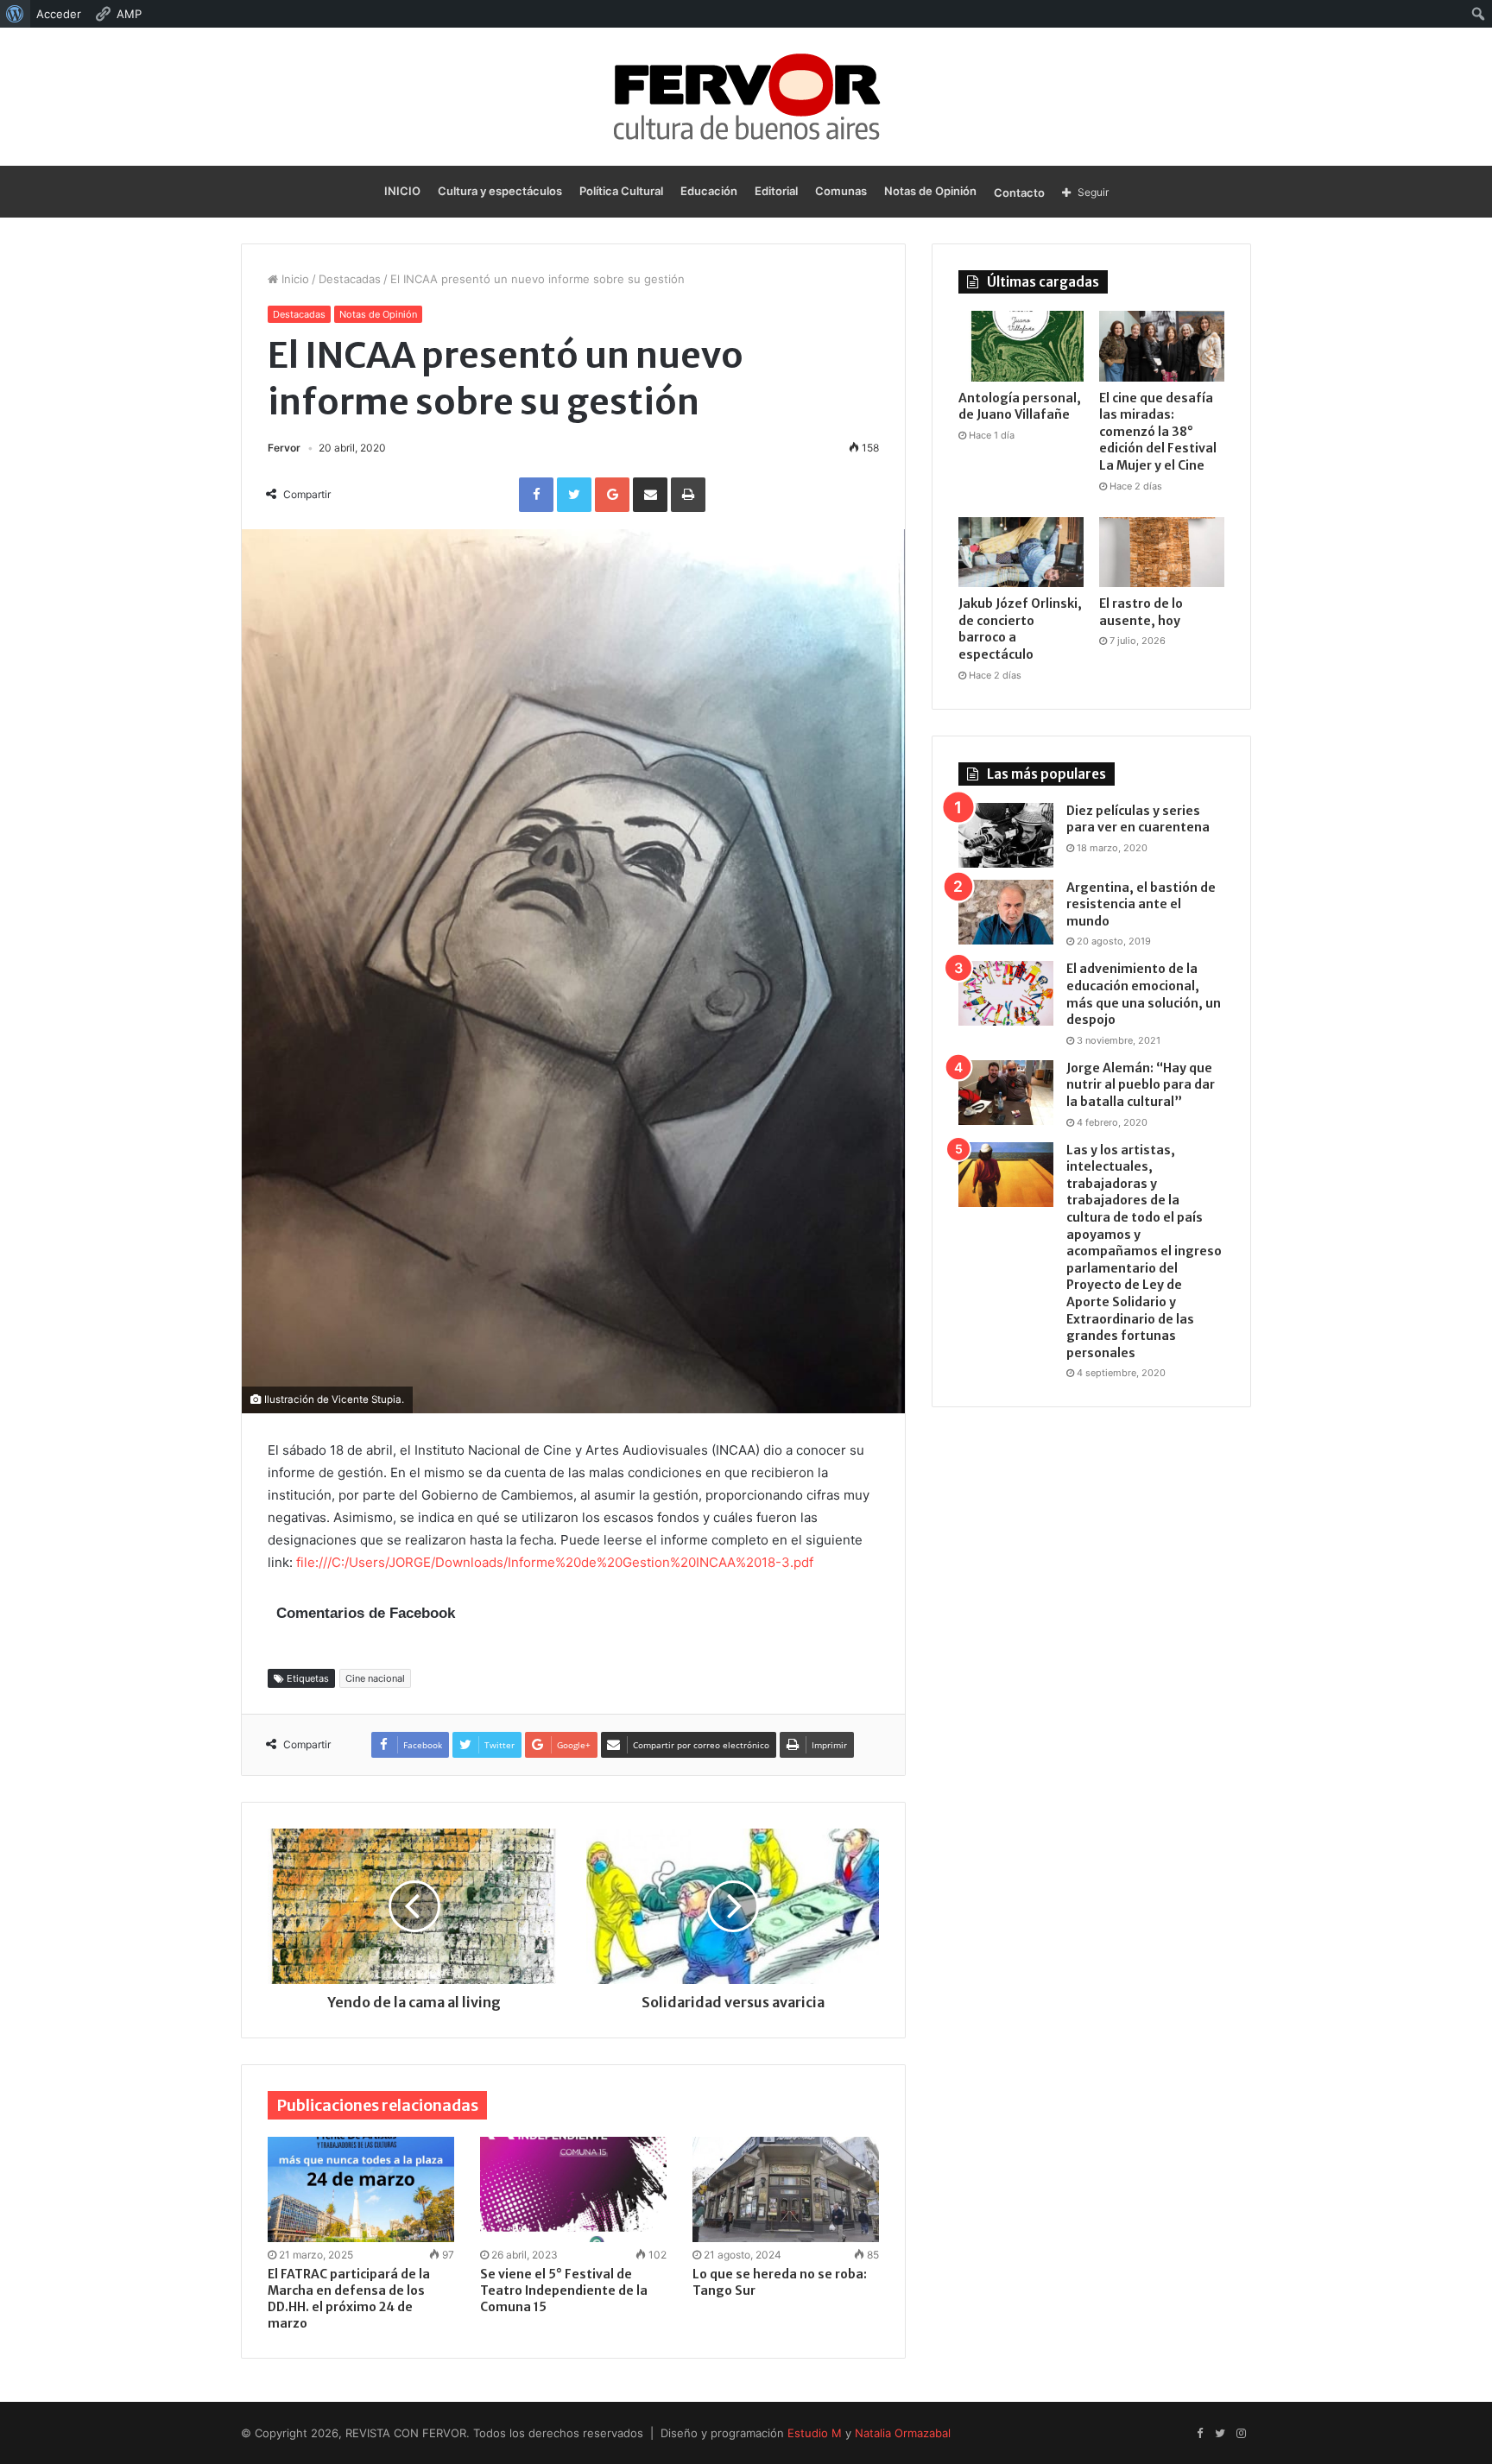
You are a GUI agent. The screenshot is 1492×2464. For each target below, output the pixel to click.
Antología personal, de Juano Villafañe (1020, 407)
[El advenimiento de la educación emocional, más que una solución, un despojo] (1006, 993)
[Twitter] (1220, 2434)
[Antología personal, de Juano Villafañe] (1021, 346)
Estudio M (815, 2433)
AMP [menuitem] (129, 14)
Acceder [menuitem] (59, 14)
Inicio (294, 279)
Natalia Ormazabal (903, 2433)
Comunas (841, 191)
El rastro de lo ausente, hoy (1141, 612)
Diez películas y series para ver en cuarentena (1138, 819)
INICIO (402, 191)
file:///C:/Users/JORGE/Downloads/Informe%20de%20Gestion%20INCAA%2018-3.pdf (555, 1562)
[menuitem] (15, 14)
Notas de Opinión (930, 191)
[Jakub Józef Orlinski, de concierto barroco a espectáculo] (1021, 553)
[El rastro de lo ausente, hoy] (1162, 553)
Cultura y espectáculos (500, 191)
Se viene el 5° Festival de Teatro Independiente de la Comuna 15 (564, 2290)
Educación (709, 191)
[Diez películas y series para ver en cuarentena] (1006, 835)
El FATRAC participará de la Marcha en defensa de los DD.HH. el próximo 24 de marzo (349, 2299)
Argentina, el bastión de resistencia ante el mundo (1141, 904)
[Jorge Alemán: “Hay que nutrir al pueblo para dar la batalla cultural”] (1006, 1093)
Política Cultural (621, 191)
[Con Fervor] (746, 97)
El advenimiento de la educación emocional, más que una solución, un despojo (1144, 994)
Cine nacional (375, 1678)
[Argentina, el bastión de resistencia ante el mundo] (1006, 912)
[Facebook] (1199, 2434)
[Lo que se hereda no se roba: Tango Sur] (786, 2189)
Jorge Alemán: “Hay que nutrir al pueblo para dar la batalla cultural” (1141, 1085)
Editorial (776, 191)
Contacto (1019, 193)
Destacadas (350, 279)
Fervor (284, 448)
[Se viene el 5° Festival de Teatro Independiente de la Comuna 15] (573, 2189)
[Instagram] (1241, 2434)
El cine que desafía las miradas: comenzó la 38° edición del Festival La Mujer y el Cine (1158, 432)
